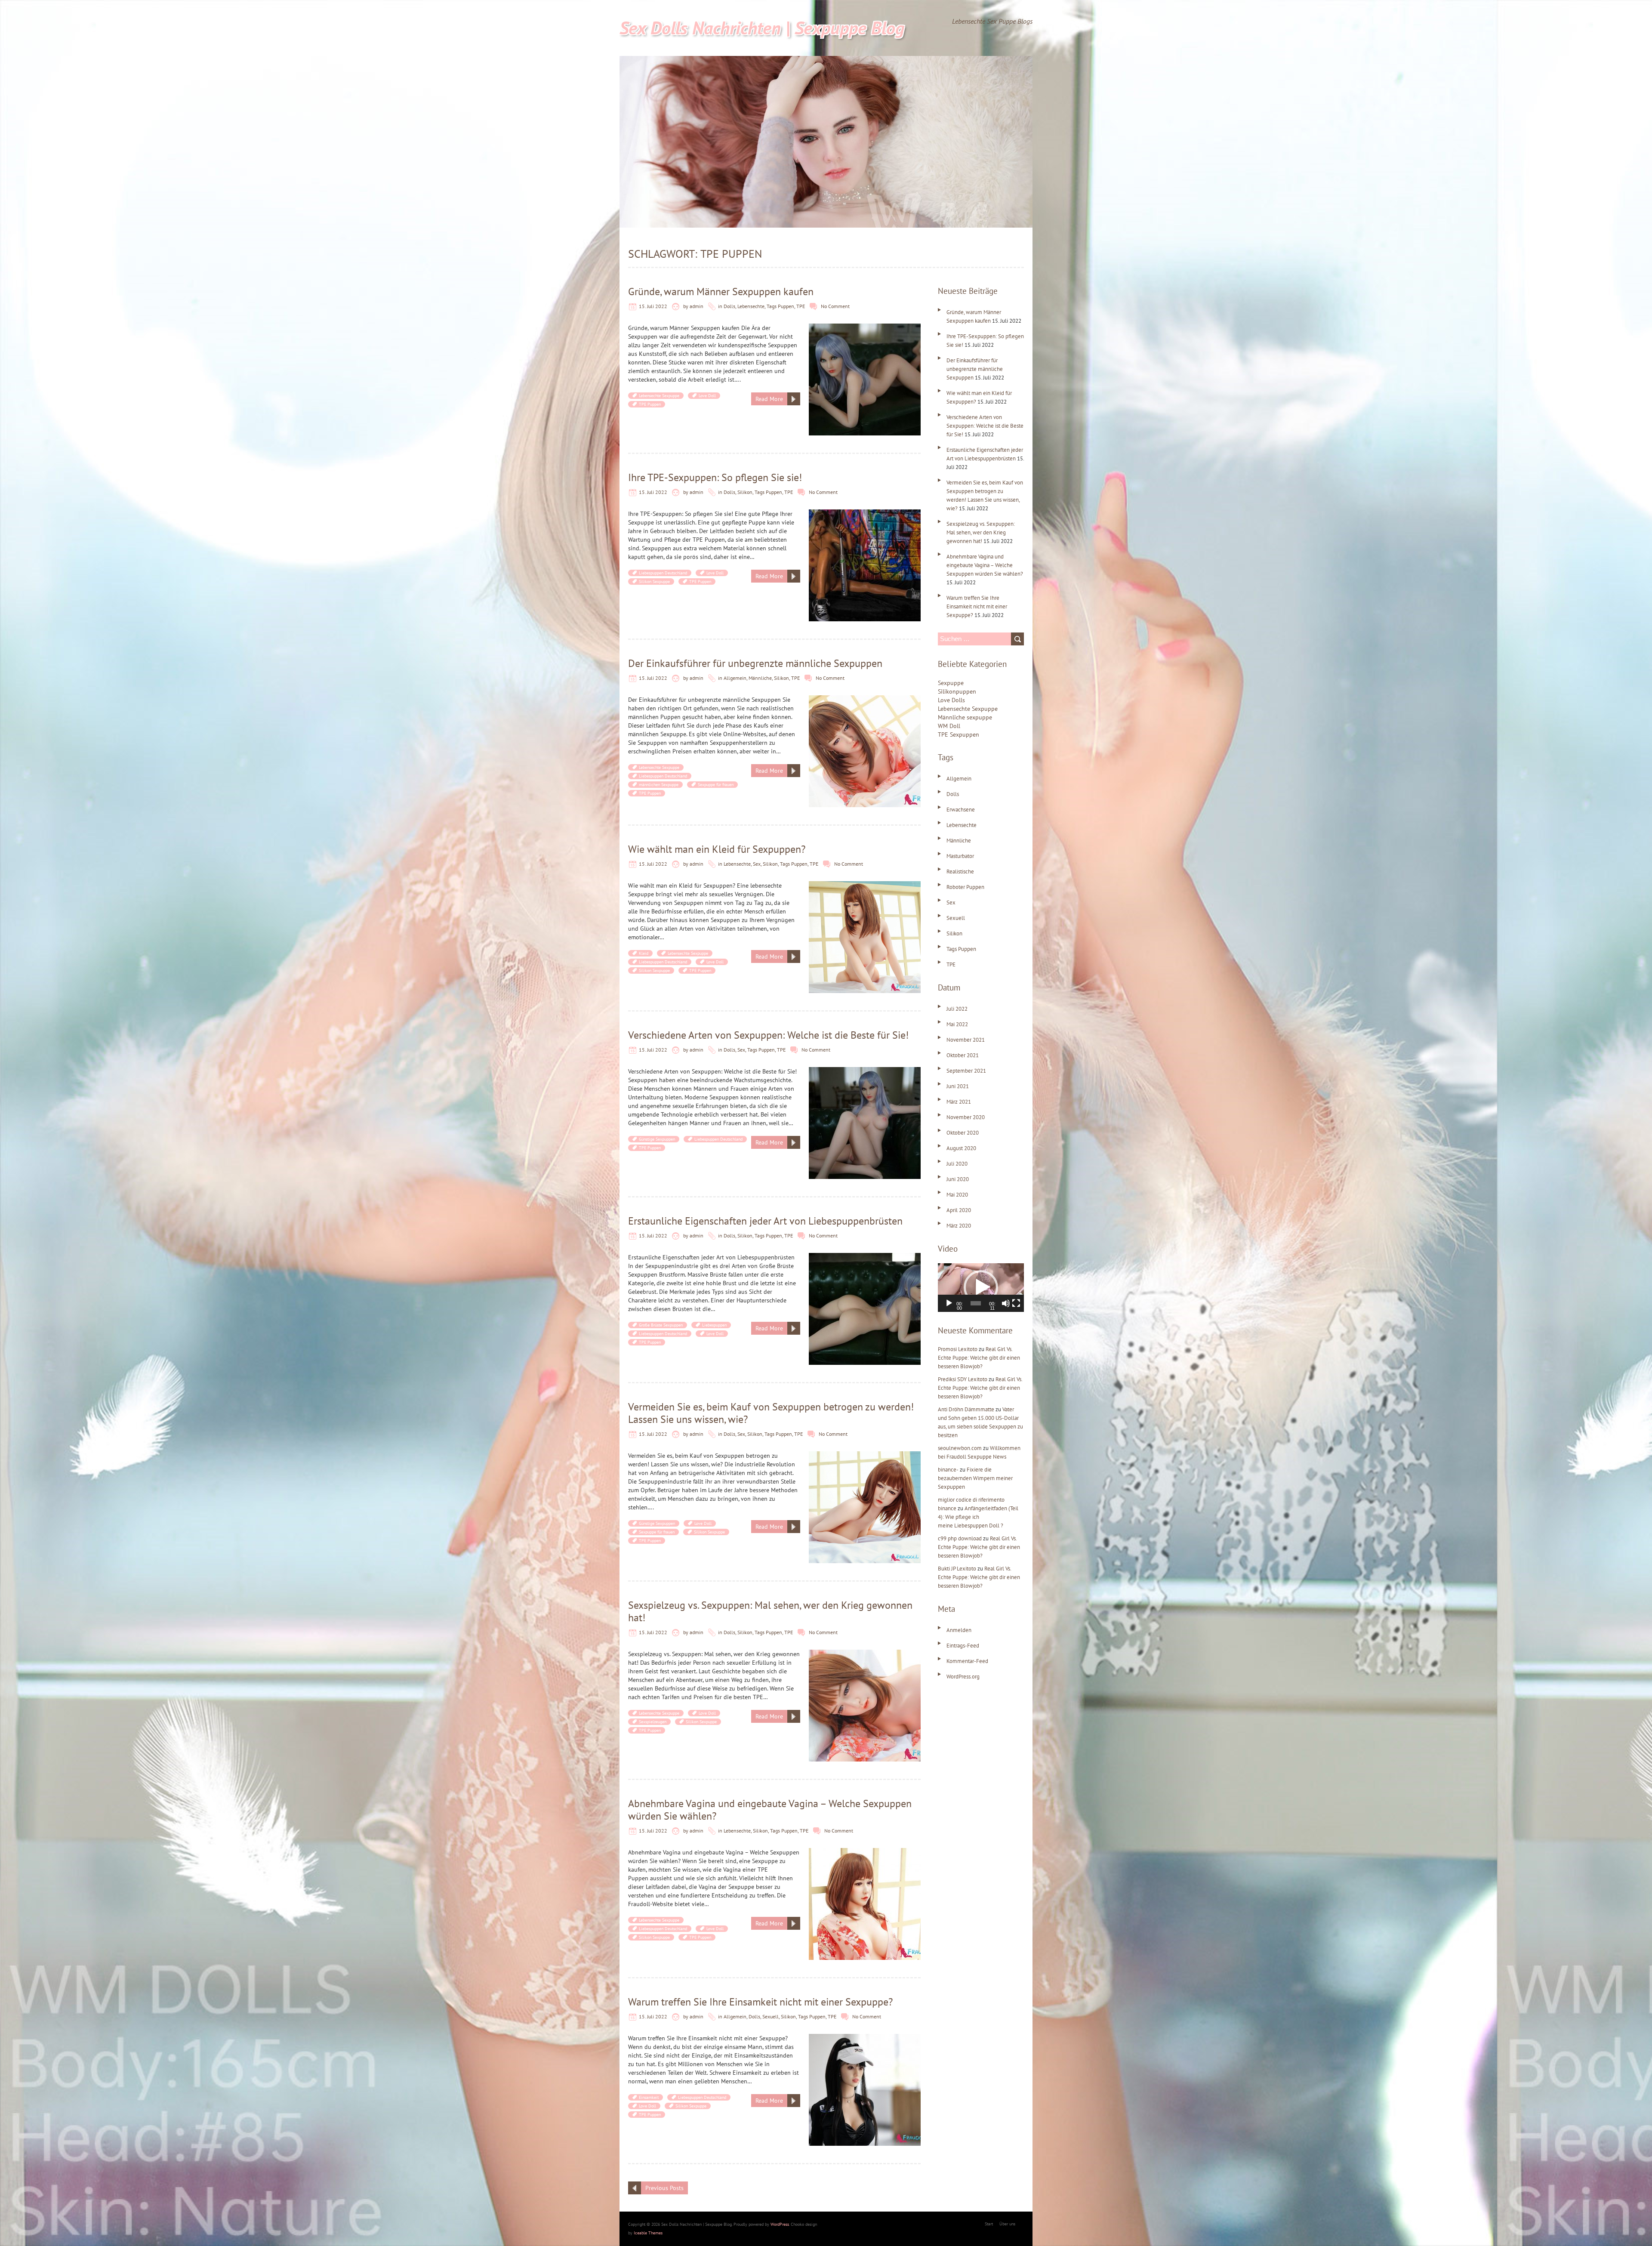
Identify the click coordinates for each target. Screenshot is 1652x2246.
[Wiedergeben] (949, 1303)
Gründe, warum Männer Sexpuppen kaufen (721, 292)
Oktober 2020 (963, 1133)
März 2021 (959, 1102)
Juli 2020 (957, 1164)
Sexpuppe (951, 683)
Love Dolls (951, 700)
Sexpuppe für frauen (716, 785)
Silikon (745, 492)
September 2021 (966, 1071)
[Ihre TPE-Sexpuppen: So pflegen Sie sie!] (865, 514)
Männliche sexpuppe (965, 717)
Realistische (960, 872)
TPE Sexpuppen (959, 734)
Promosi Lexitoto (958, 1349)
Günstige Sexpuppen (657, 1139)
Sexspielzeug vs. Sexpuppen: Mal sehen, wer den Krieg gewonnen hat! (770, 1611)
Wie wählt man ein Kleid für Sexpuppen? (717, 849)
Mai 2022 (957, 1024)
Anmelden (959, 1630)
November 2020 (966, 1117)
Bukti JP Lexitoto (957, 1569)
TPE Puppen (650, 404)
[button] (981, 1287)
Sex (757, 864)
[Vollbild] (1016, 1303)
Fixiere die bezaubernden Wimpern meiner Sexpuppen (975, 1478)
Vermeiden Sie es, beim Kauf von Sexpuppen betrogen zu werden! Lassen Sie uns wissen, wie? (771, 1413)
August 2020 (961, 1148)
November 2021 (966, 1040)
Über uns (1007, 2224)
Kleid (644, 953)
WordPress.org (963, 1677)
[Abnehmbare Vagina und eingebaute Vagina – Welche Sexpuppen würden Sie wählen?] (865, 1852)
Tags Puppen (780, 306)
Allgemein (735, 678)
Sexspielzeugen (653, 1722)
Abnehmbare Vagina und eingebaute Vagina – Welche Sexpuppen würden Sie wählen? (770, 1810)
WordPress (780, 2224)
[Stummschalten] (1006, 1303)
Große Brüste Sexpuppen (661, 1325)
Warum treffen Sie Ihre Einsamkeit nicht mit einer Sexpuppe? (760, 2002)
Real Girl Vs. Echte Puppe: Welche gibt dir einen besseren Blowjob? (979, 1358)
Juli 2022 (957, 1009)
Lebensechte (751, 306)
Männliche (760, 678)
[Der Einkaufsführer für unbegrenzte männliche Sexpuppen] (865, 700)
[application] (981, 1288)
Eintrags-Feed (963, 1646)
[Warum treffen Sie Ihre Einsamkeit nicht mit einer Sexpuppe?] (865, 2038)
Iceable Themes (648, 2233)
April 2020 (959, 1210)
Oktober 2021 (963, 1055)
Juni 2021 (958, 1086)
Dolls (729, 306)
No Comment (835, 306)
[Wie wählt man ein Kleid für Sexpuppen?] (865, 885)
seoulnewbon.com (960, 1448)
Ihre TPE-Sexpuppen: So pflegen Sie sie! (715, 477)
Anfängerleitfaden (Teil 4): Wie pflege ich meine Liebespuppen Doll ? (978, 1517)
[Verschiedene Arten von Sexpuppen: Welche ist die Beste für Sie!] (865, 1071)
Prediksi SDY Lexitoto (963, 1379)
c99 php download (960, 1538)
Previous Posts (664, 2188)
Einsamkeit (649, 2097)
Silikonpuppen (957, 691)
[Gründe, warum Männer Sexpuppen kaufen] (865, 328)
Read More (769, 399)
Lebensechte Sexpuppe (659, 396)
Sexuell (771, 2016)
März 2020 (959, 1226)
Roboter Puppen (965, 887)
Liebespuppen (714, 1325)
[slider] (976, 1303)
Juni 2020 (958, 1179)
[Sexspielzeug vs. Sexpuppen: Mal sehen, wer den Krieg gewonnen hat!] (865, 1654)
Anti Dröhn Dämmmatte (966, 1409)
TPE (801, 306)
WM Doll (949, 726)
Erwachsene (961, 810)
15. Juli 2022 (653, 306)
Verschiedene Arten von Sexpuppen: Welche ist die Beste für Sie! (768, 1035)
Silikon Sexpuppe (654, 582)
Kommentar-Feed (967, 1661)
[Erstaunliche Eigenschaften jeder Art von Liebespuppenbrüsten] (865, 1257)
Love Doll (707, 396)
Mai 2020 (957, 1195)
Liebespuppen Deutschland (663, 573)
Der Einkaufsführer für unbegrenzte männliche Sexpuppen (755, 663)
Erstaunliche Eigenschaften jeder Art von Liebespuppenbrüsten (765, 1221)
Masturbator (960, 856)
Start (989, 2224)
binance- (948, 1470)
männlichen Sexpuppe (659, 785)
